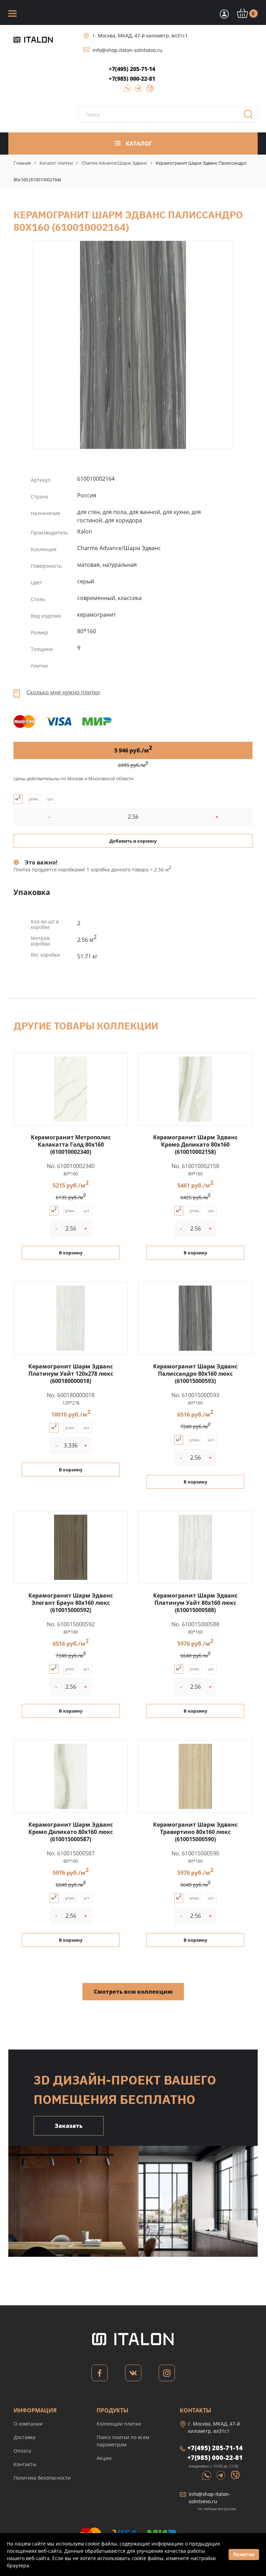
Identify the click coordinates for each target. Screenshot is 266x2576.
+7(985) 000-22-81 (132, 79)
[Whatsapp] (207, 2475)
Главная (22, 163)
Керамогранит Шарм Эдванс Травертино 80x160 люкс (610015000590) (195, 1832)
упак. (34, 799)
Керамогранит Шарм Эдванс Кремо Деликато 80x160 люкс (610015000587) (71, 1832)
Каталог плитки (56, 163)
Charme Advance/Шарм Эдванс (114, 163)
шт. (51, 799)
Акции (104, 2458)
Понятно (244, 2554)
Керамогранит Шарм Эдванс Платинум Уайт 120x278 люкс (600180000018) (71, 1374)
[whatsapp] (125, 91)
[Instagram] (167, 2375)
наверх (248, 2498)
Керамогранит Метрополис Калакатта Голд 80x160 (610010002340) (71, 1145)
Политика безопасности (42, 2478)
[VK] (133, 2375)
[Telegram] (137, 91)
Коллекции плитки (119, 2424)
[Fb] (100, 2375)
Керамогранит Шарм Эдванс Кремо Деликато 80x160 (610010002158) (195, 1145)
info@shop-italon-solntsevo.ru (127, 50)
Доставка (24, 2437)
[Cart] (223, 14)
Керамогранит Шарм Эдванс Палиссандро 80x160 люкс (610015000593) (195, 1374)
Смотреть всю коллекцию (133, 1992)
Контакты (25, 2464)
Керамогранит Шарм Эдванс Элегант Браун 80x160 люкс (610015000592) (71, 1603)
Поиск (251, 116)
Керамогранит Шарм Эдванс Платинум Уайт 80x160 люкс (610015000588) (195, 1603)
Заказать (69, 2126)
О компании (28, 2424)
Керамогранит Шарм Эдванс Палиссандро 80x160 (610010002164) (133, 345)
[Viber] (147, 91)
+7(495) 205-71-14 (132, 69)
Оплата (22, 2451)
